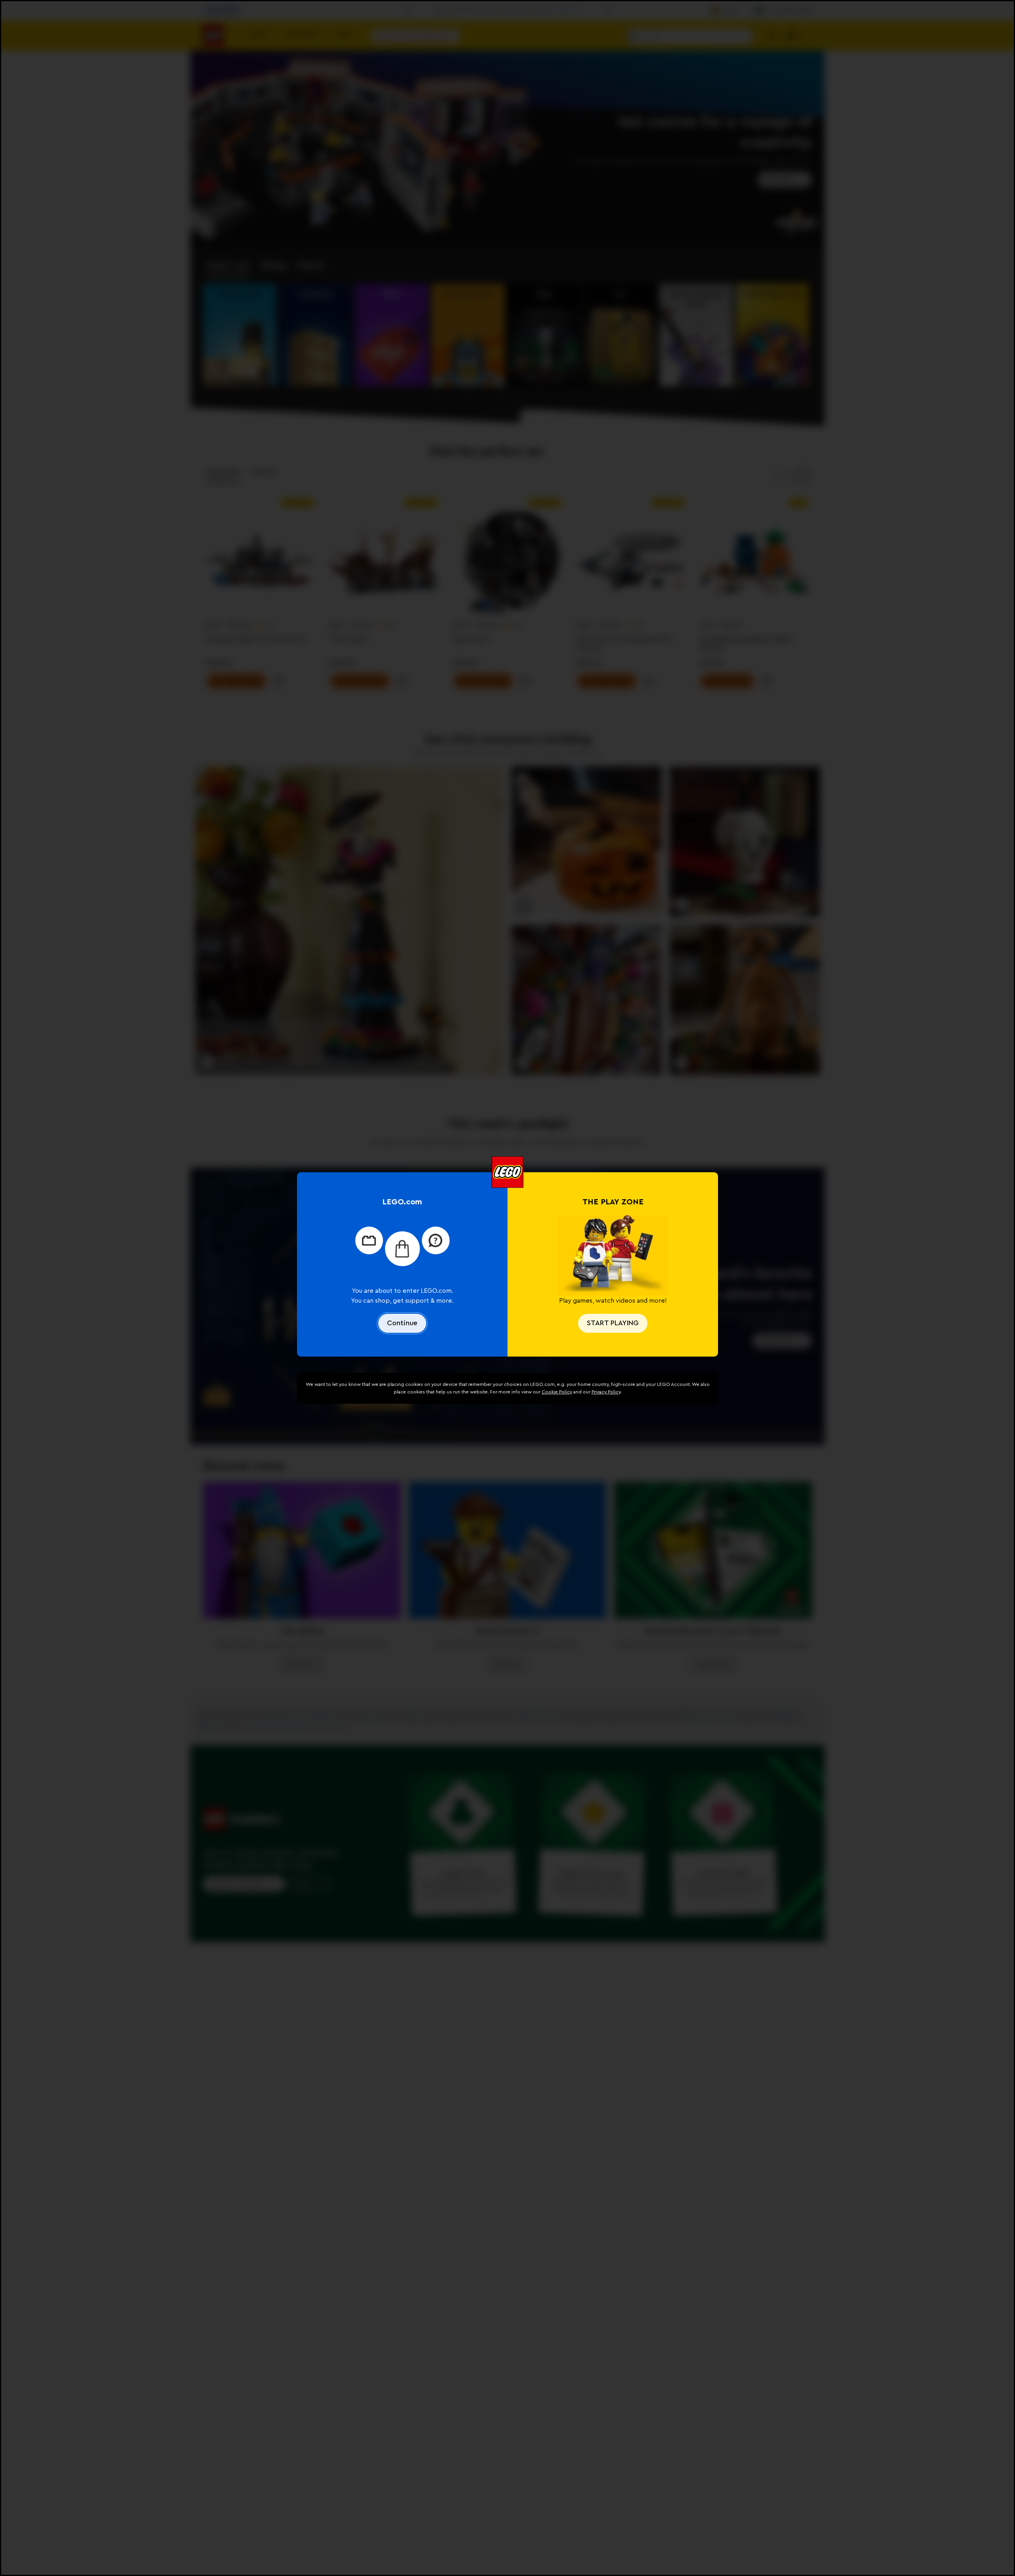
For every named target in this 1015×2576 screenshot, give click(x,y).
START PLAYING (613, 1323)
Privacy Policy (606, 1392)
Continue (402, 1323)
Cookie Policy (557, 1392)
